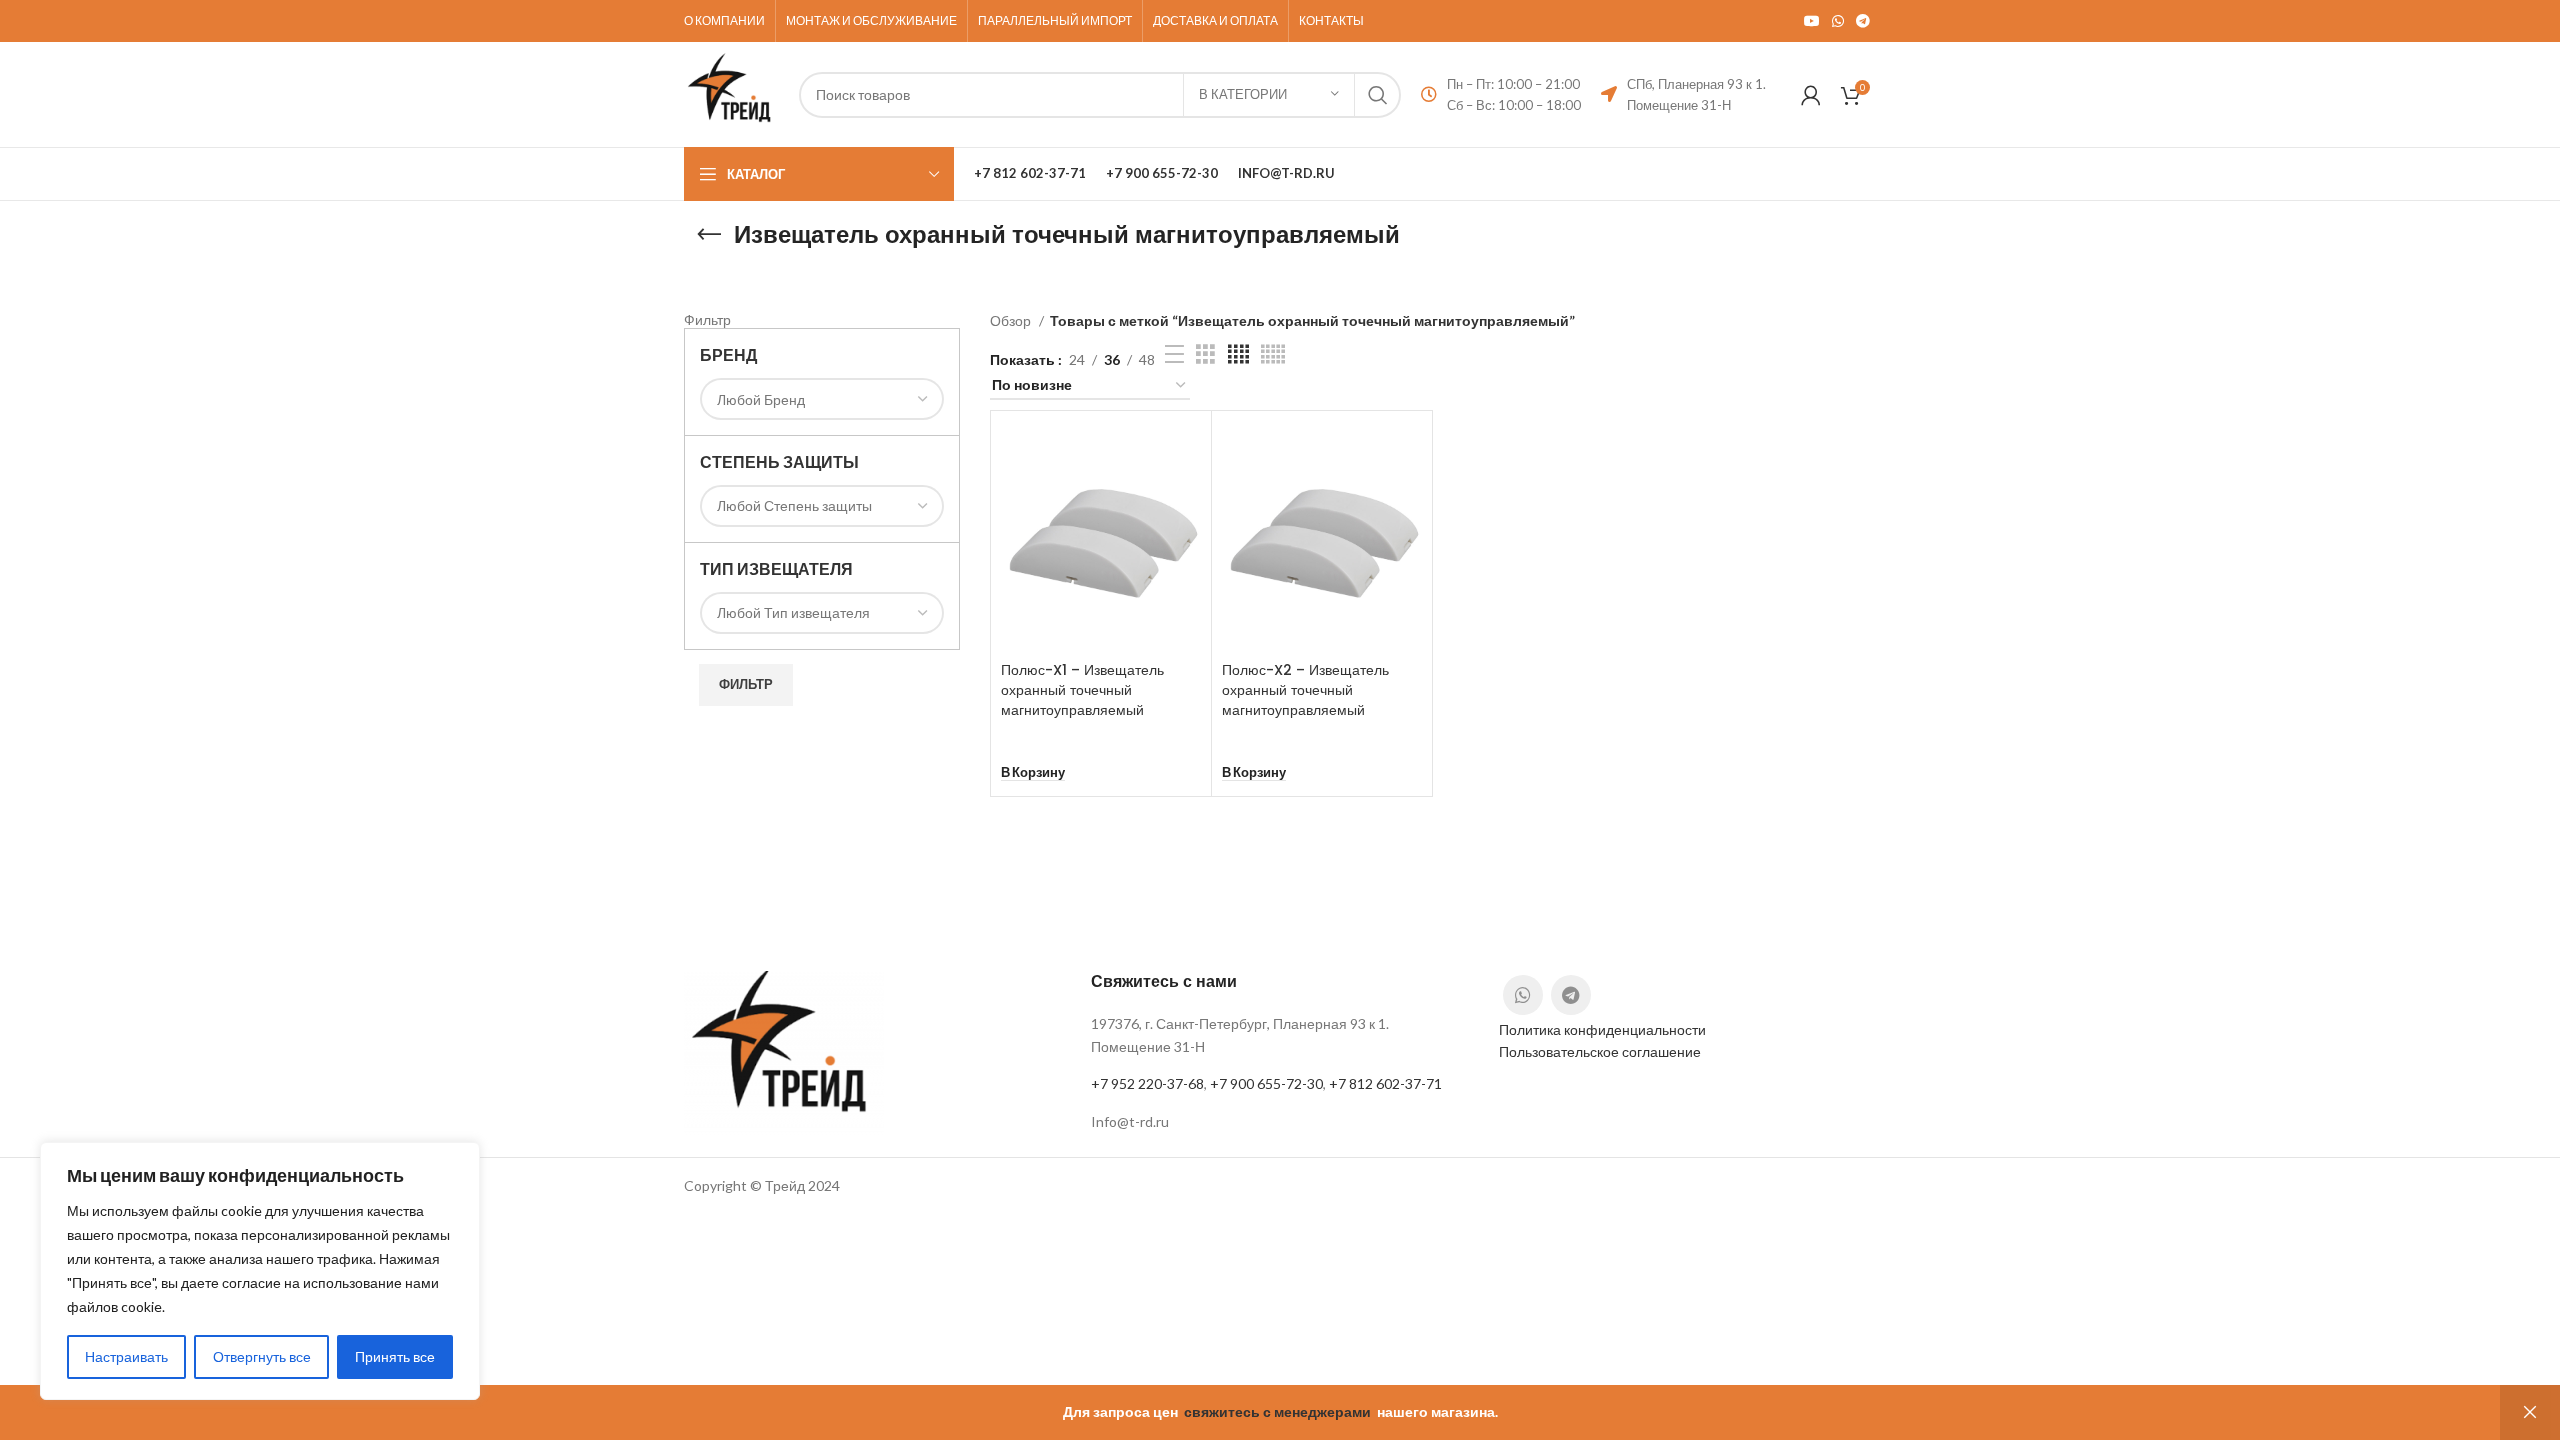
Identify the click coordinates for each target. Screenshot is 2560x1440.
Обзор (1012, 320)
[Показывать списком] (1174, 354)
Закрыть (2530, 1412)
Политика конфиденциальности (1602, 1029)
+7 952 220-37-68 (1147, 1083)
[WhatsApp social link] (1838, 21)
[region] (260, 1271)
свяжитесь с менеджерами (1277, 1411)
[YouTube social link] (1812, 21)
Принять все (395, 1356)
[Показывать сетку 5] (1273, 354)
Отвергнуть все (262, 1356)
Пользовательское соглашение (1600, 1051)
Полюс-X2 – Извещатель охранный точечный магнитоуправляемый (1305, 689)
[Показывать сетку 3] (1205, 354)
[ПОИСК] (1378, 95)
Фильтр (746, 684)
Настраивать (126, 1356)
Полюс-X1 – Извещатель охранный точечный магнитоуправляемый (1082, 689)
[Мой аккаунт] (1811, 95)
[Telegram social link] (1863, 21)
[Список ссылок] (1279, 1122)
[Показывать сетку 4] (1238, 354)
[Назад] (709, 235)
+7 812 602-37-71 (1385, 1083)
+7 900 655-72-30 (1266, 1083)
